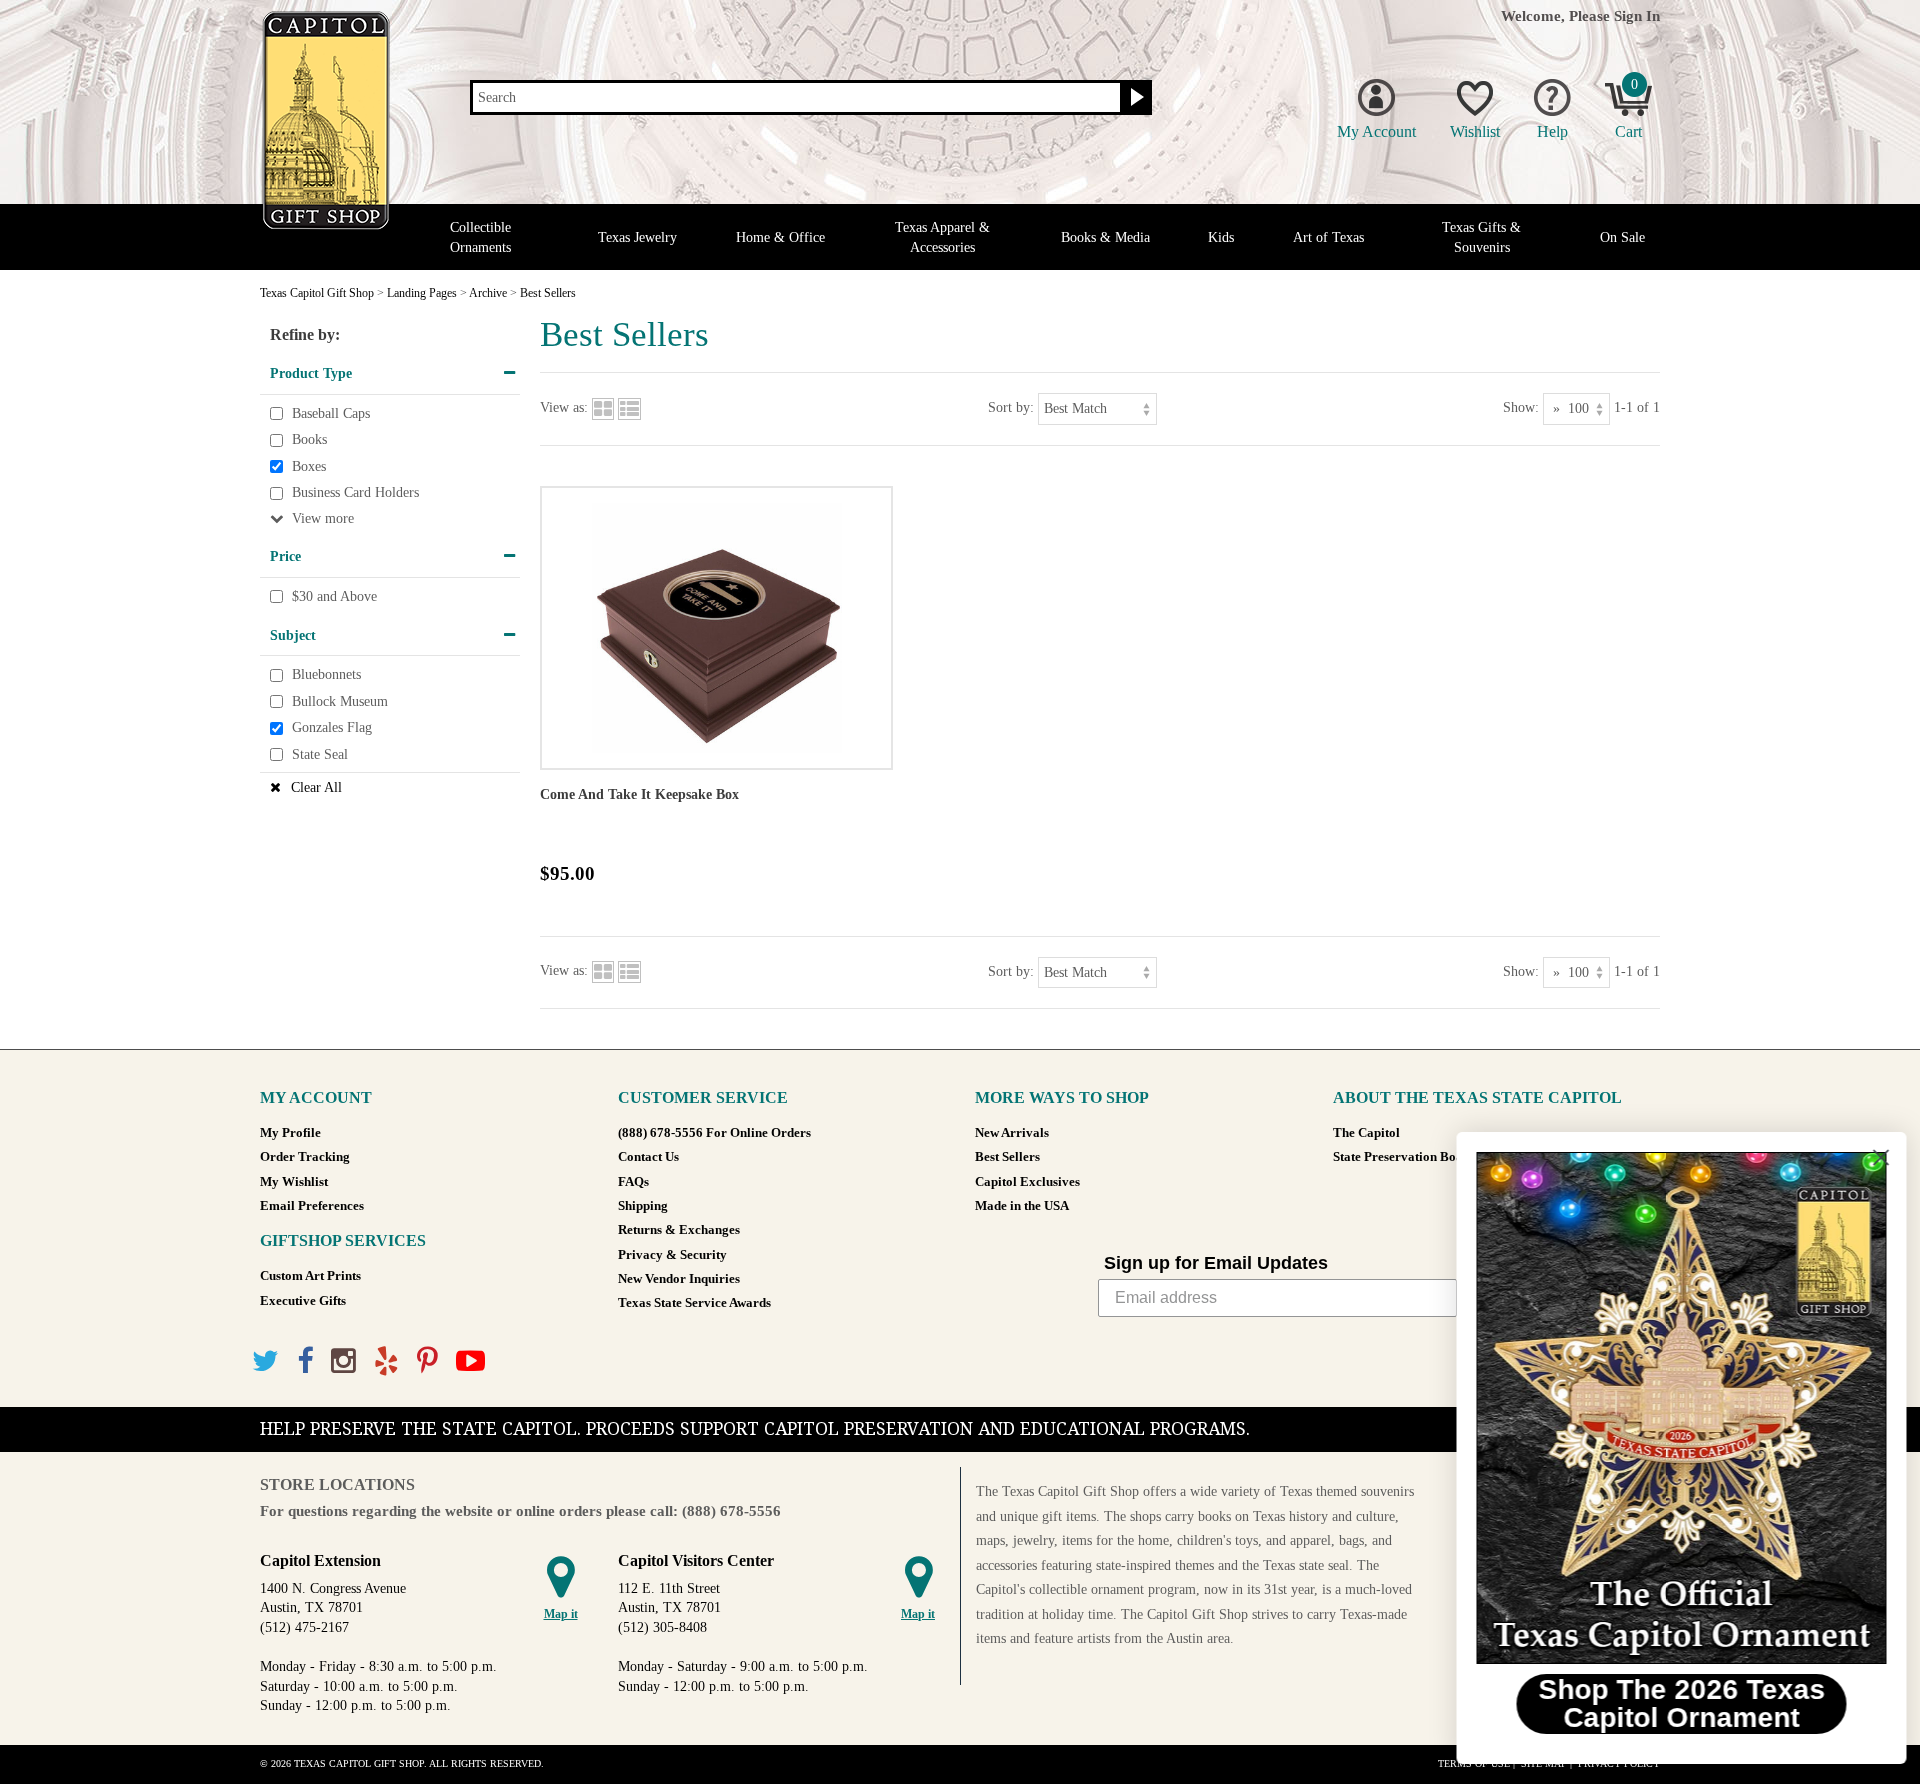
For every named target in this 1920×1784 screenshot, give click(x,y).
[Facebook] (305, 1361)
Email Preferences (312, 1206)
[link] (1675, 1408)
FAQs (633, 1182)
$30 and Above (334, 596)
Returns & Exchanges (679, 1230)
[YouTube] (470, 1361)
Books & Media (1105, 237)
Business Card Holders (355, 493)
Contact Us (648, 1157)
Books (309, 439)
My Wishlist (294, 1182)
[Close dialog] (1874, 1157)
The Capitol (1366, 1133)
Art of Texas (1328, 237)
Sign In (1637, 15)
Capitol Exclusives (1027, 1182)
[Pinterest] (427, 1361)
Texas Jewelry (637, 237)
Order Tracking (305, 1157)
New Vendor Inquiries (679, 1279)
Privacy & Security (672, 1255)
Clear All (316, 787)
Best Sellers (1007, 1157)
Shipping (643, 1206)
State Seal (320, 754)
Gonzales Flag (332, 728)
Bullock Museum (340, 701)
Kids (1221, 237)
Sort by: (1011, 407)
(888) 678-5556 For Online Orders (714, 1133)
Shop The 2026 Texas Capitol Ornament (1675, 1703)
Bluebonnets (326, 674)
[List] (629, 407)
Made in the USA (1022, 1206)
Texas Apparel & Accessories (942, 237)
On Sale (1622, 237)
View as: (564, 407)
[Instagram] (343, 1361)
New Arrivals (1012, 1133)
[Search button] (1134, 98)
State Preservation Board (1404, 1157)
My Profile (290, 1133)
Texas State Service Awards (694, 1303)
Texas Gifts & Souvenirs (1481, 237)
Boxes (309, 466)
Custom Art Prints (310, 1276)
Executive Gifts (303, 1301)
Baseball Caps (331, 413)
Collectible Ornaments (480, 237)
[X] (265, 1361)
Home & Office (780, 237)
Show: (1521, 407)
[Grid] (603, 407)
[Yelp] (386, 1361)
